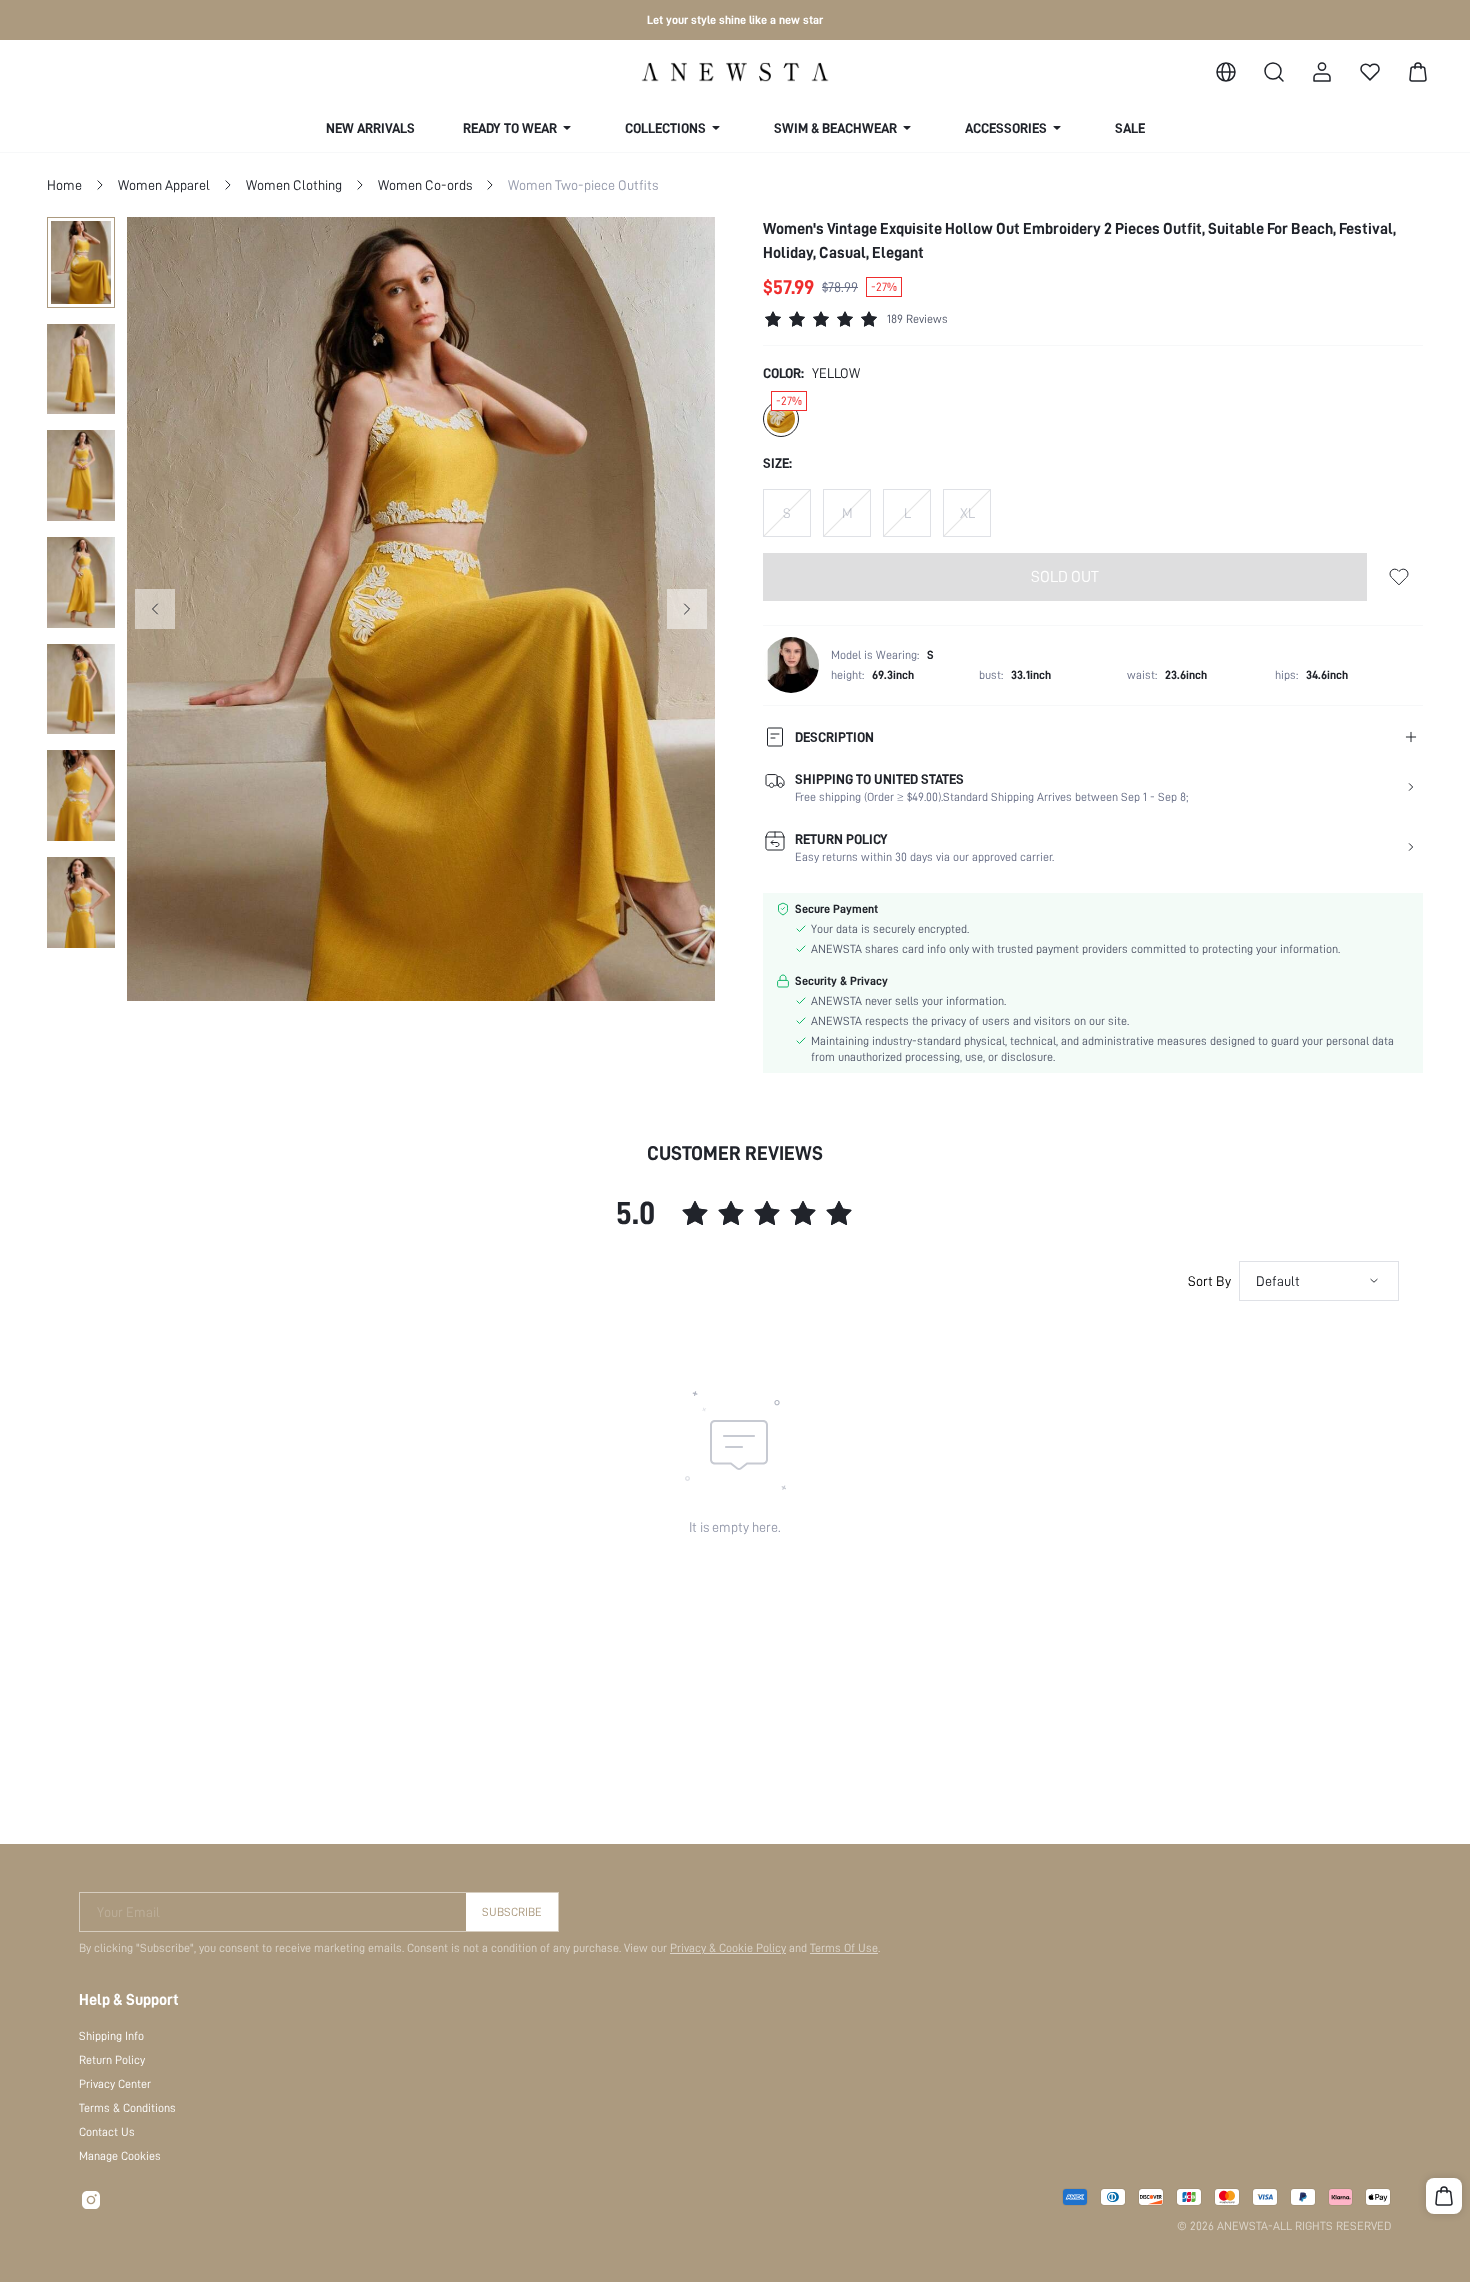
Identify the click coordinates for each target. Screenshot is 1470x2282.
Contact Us (107, 2132)
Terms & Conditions (127, 2108)
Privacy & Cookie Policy (728, 1948)
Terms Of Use (844, 1948)
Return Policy (112, 2060)
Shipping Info (111, 2036)
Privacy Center (115, 2084)
